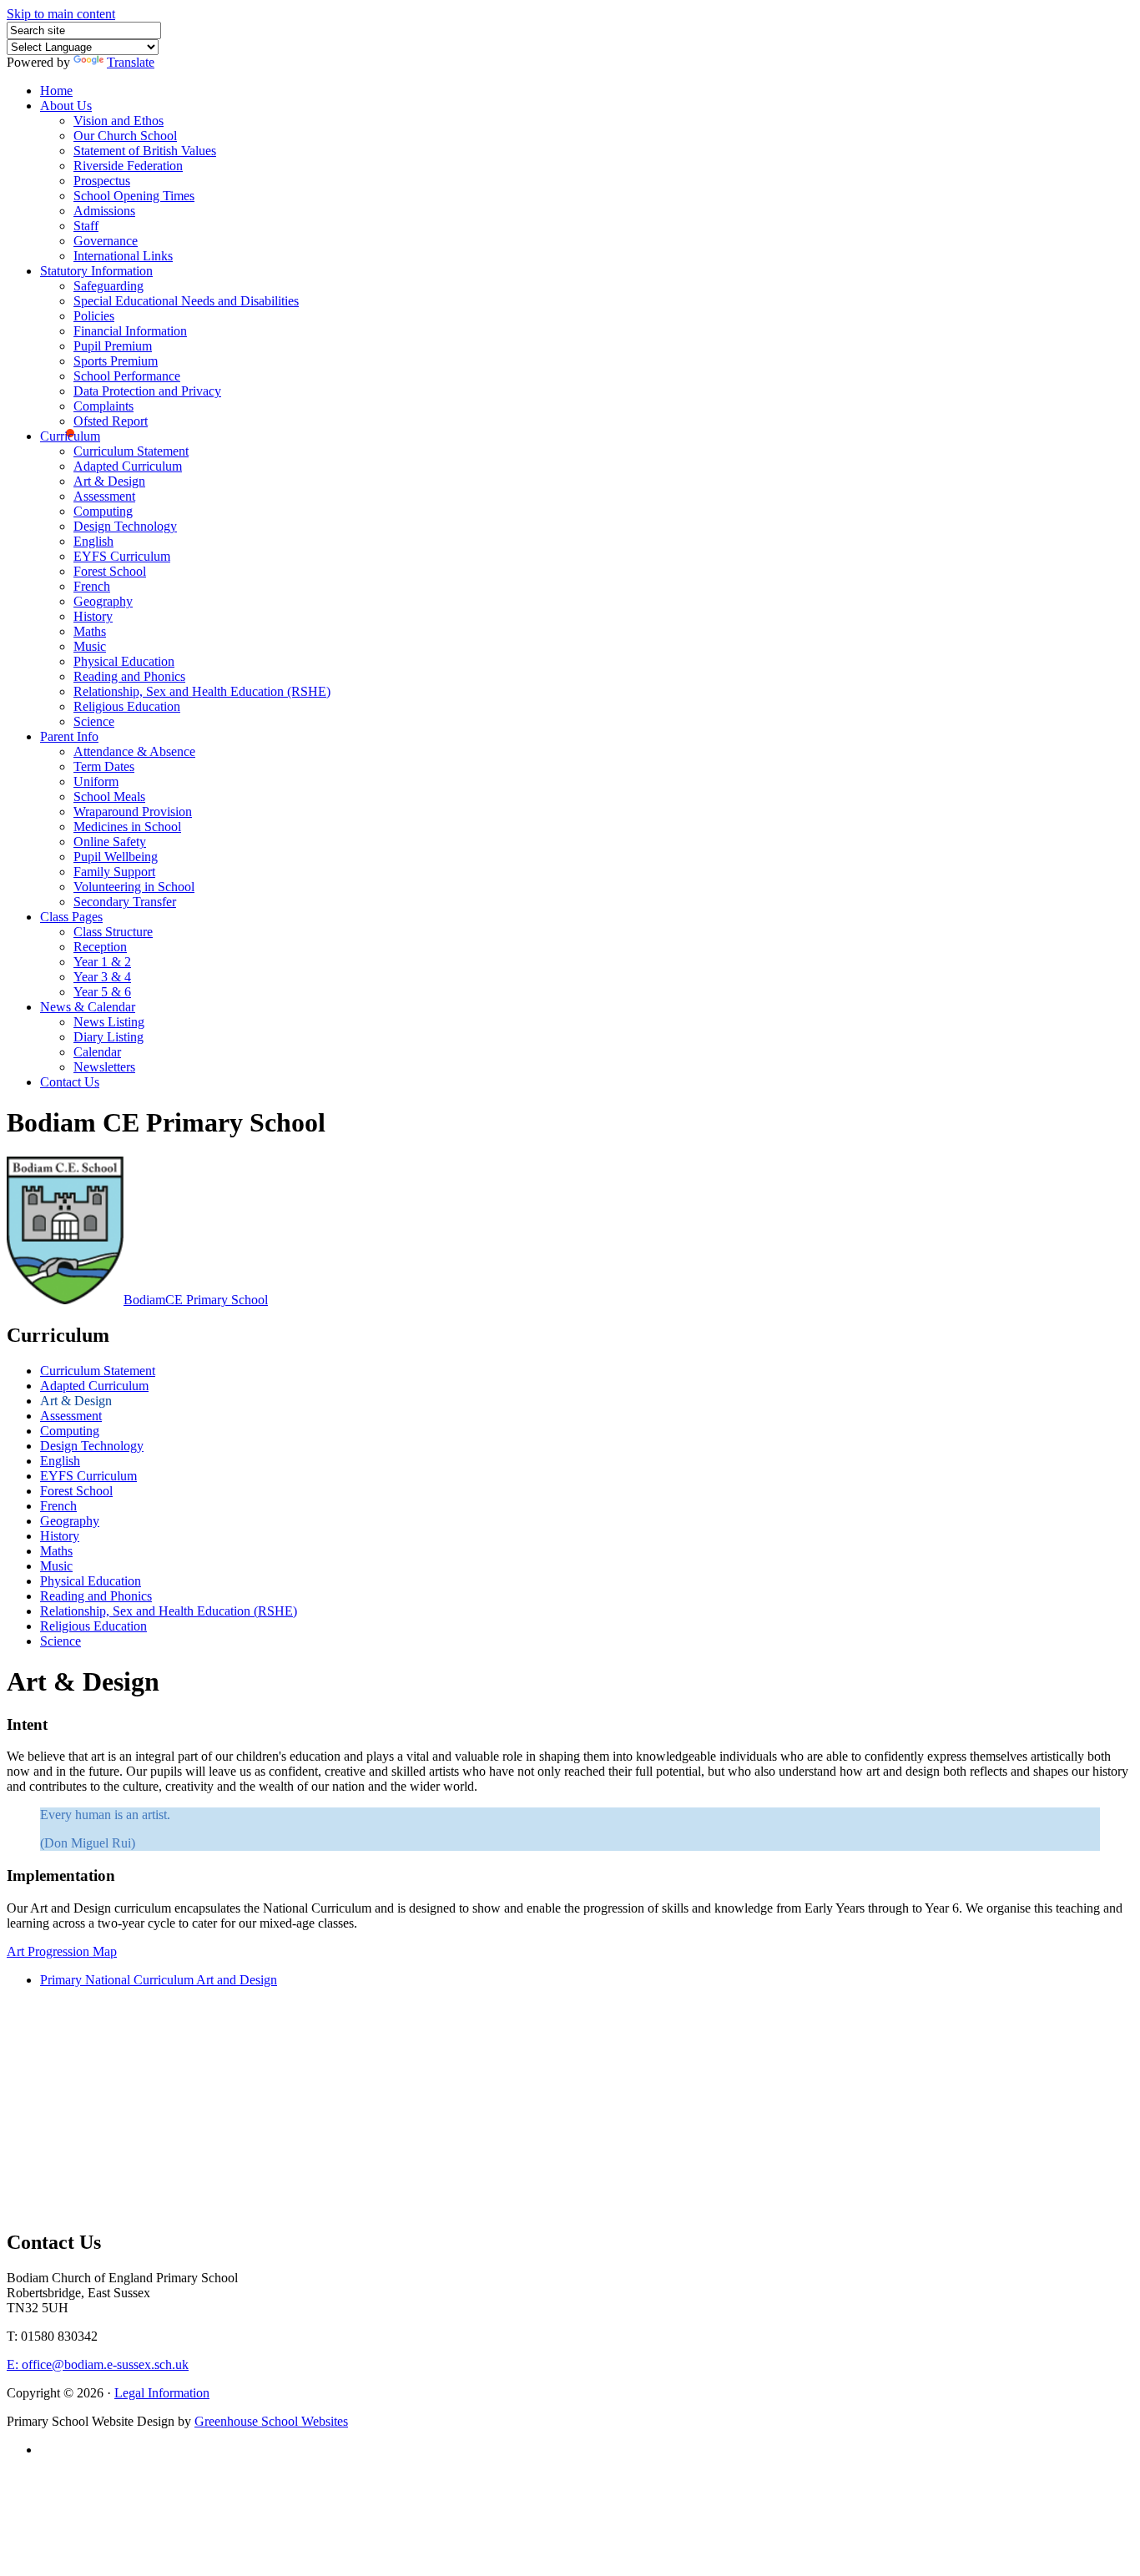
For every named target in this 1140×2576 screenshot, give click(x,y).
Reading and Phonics (129, 676)
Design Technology (125, 526)
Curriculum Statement (131, 451)
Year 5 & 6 (102, 992)
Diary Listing (108, 1037)
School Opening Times (134, 196)
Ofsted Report (111, 421)
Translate (131, 62)
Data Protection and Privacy (147, 391)
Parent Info (69, 736)
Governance (106, 241)
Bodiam (196, 1300)
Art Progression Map (62, 1951)
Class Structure (113, 932)
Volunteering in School (134, 887)
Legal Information (162, 2393)
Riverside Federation (128, 166)
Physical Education (124, 661)
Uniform (96, 781)
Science (94, 721)
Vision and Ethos (119, 121)
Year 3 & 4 (102, 977)
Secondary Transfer (125, 902)
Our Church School (125, 136)
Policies (94, 316)
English (93, 541)
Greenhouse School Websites (271, 2421)
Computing (103, 511)
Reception (100, 947)
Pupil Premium (113, 346)
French (92, 586)
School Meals (109, 796)
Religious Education (127, 706)
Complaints (103, 406)
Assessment (104, 496)
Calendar (97, 1052)
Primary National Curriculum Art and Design (159, 1980)
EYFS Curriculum (122, 556)
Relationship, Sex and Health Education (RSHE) (202, 691)
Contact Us (70, 1082)
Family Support (114, 872)
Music (90, 646)
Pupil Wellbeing (116, 857)
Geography (103, 601)
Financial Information (130, 331)
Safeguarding (108, 286)
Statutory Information (96, 271)
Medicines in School (127, 827)
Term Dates (104, 766)
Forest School (110, 571)
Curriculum (70, 436)
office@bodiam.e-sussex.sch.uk (98, 2364)
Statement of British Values (145, 151)
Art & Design (109, 481)
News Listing (109, 1022)
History (93, 616)
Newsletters (104, 1067)
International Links (123, 256)
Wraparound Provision (133, 812)
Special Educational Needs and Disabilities (186, 301)
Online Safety (110, 842)
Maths (90, 631)
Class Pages (71, 917)
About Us (66, 106)
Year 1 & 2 (102, 962)
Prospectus (102, 181)
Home (56, 91)
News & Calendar (88, 1007)
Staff (86, 226)
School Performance (127, 376)
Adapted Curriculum (128, 466)
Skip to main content (61, 14)
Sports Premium (116, 361)
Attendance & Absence (134, 751)
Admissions (104, 211)
